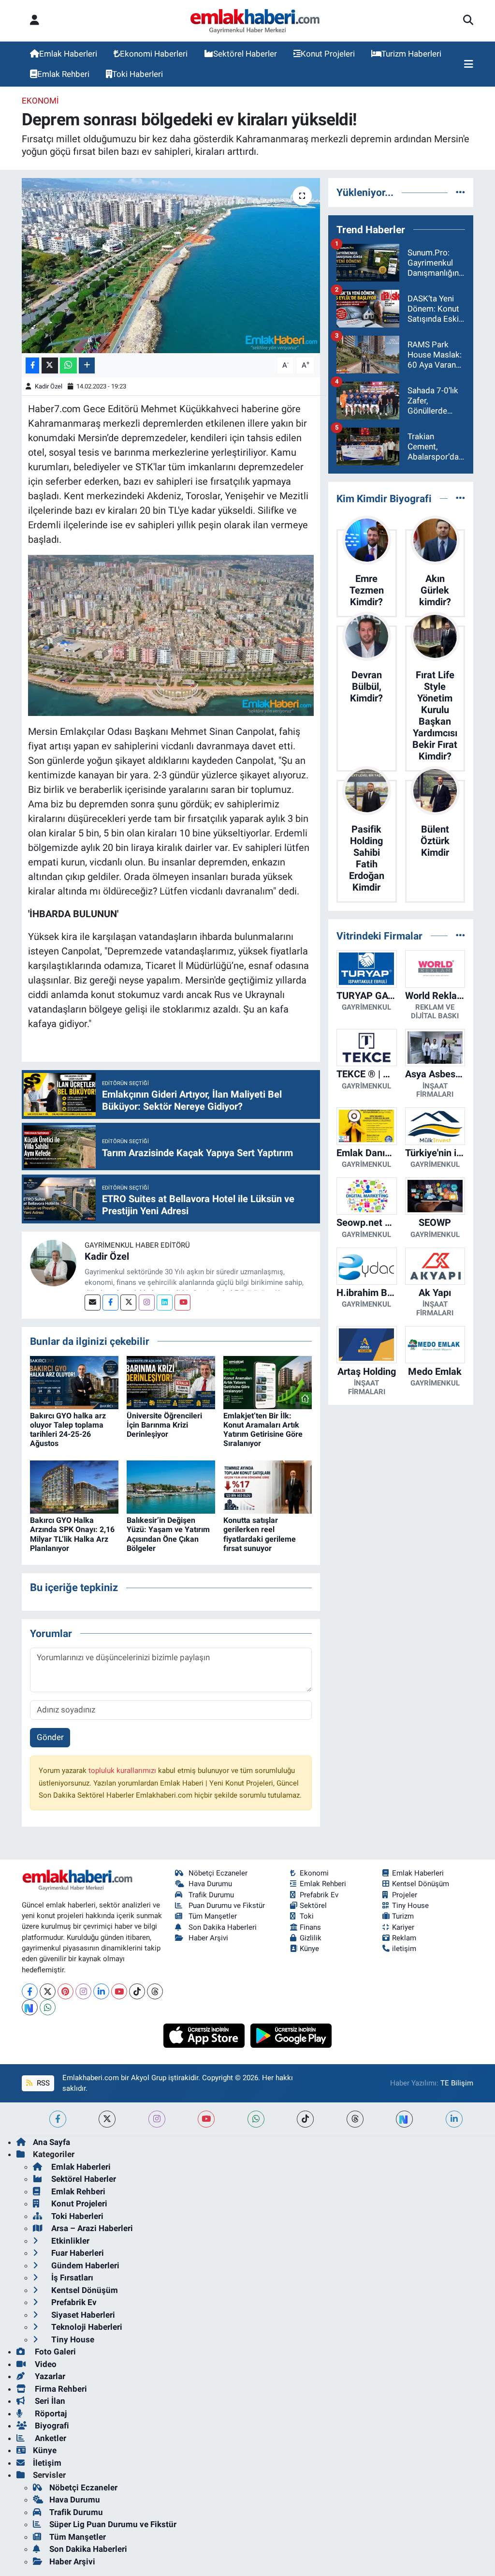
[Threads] (155, 1991)
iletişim (404, 1949)
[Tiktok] (137, 1991)
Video (45, 2364)
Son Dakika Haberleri (223, 1927)
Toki (307, 1916)
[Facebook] (110, 1303)
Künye (309, 1949)
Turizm (403, 1916)
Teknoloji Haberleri (86, 2327)
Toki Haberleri (138, 74)
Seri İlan (49, 2401)
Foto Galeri (54, 2352)
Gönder (50, 1737)
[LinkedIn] (101, 1991)
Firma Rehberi (60, 2389)
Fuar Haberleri (77, 2253)
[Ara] (468, 21)
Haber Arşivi (208, 1938)
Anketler (50, 2438)
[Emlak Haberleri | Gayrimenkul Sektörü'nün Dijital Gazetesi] (255, 21)
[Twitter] (128, 1303)
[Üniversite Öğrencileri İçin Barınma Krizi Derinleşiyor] (171, 1382)
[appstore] (205, 2035)
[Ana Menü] (469, 64)
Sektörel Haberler (245, 54)
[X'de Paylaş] (50, 365)
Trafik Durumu (211, 1895)
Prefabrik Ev (319, 1895)
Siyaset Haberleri (82, 2315)
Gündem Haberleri (84, 2265)
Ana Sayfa (51, 2142)
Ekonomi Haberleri (154, 54)
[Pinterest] (66, 1991)
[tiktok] (305, 2119)
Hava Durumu (210, 1884)
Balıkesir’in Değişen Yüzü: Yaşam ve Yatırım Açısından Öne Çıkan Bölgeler (168, 1534)
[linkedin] (454, 2119)
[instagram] (157, 2119)
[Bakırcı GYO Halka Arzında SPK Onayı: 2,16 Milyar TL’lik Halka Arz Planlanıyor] (74, 1486)
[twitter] (107, 2119)
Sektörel (313, 1906)
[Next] (30, 2007)
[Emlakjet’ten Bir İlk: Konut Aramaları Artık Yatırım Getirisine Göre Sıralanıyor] (268, 1382)
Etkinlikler (69, 2241)
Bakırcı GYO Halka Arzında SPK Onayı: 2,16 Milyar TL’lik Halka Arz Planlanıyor (72, 1534)
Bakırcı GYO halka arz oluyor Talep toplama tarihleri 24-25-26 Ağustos (68, 1430)
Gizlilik (311, 1938)
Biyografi (51, 2426)
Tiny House (410, 1906)
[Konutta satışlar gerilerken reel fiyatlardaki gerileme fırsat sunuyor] (268, 1486)
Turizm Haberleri (411, 54)
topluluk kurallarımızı (123, 1771)
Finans (310, 1927)
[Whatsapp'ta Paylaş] (68, 365)
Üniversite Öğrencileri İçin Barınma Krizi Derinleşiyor (164, 1425)
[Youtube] (182, 1303)
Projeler (405, 1895)
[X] (48, 1991)
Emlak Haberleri (68, 54)
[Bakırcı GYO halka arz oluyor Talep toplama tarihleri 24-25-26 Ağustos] (74, 1382)
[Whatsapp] (48, 2007)
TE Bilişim (457, 2083)
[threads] (355, 2119)
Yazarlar (49, 2376)
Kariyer (403, 1927)
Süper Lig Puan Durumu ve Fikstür (113, 2524)
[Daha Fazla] (87, 365)
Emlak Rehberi (63, 74)
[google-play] (291, 2035)
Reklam (404, 1938)
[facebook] (58, 2119)
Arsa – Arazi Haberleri (91, 2228)
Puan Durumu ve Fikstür (227, 1906)
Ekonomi (40, 101)
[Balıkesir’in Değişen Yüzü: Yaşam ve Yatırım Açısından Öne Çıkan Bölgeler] (171, 1486)
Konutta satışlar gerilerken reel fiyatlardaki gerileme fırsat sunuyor (260, 1534)
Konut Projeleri (328, 54)
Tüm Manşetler (213, 1916)
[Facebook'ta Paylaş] (32, 365)
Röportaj (50, 2413)
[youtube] (206, 2119)
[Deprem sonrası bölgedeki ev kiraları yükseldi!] (171, 266)
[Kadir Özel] (53, 1262)
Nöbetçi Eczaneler (218, 1873)
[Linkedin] (165, 1303)
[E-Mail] (93, 1303)
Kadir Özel (49, 386)
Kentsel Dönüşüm (421, 1884)
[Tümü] (460, 192)
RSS (42, 2083)
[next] (404, 2119)
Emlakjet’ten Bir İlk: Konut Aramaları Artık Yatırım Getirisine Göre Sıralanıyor (263, 1430)
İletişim (47, 2463)
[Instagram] (147, 1303)
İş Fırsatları (71, 2278)
